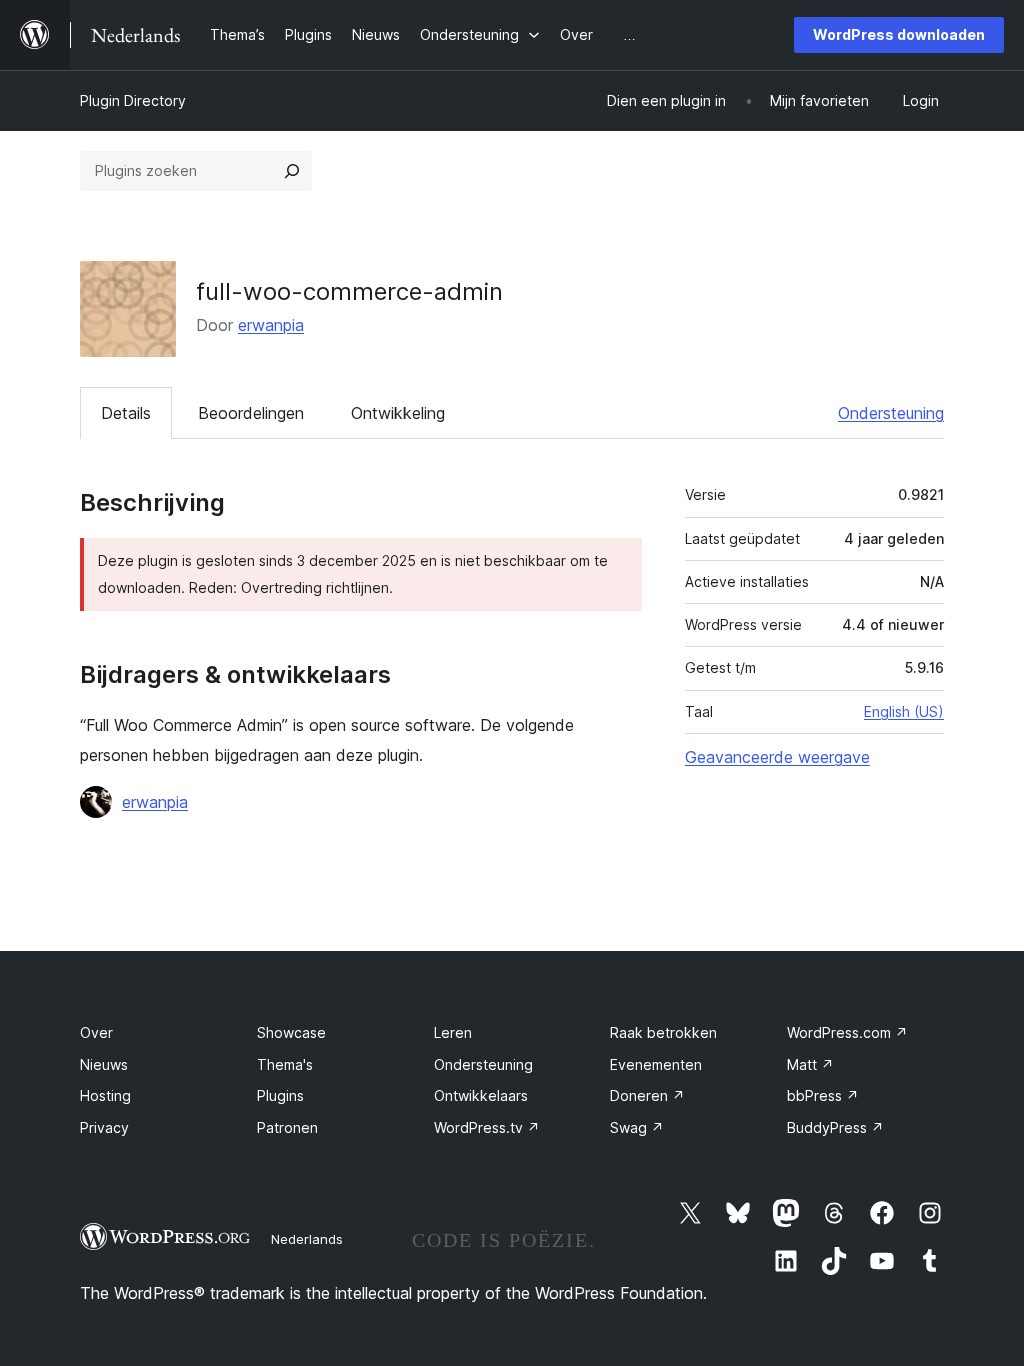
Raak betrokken (663, 1032)
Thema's (285, 1064)
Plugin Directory (133, 100)
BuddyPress (835, 1127)
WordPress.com (847, 1032)
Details (126, 413)
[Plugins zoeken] (292, 171)
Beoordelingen (251, 413)
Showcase (291, 1032)
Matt (810, 1064)
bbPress (823, 1095)
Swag (637, 1127)
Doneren (647, 1095)
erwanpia (271, 325)
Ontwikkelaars (481, 1095)
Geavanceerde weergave (777, 757)
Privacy (104, 1127)
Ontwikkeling (398, 413)
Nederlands (307, 1239)
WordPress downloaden (899, 34)
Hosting (105, 1095)
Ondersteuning (891, 413)
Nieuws (104, 1064)
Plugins (280, 1095)
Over (96, 1032)
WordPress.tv (487, 1127)
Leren (453, 1032)
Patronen (287, 1127)
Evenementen (656, 1064)
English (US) (904, 711)
